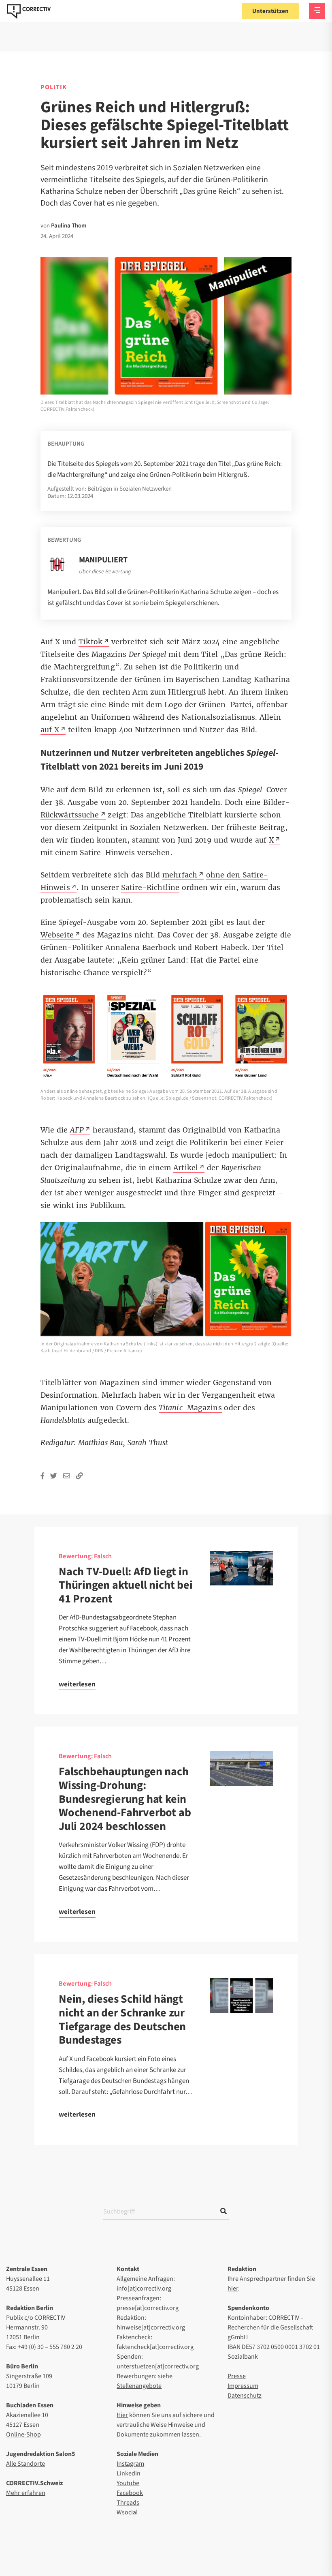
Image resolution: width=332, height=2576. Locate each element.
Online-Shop (23, 2434)
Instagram (130, 2464)
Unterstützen (270, 11)
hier (233, 2289)
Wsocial (127, 2512)
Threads (128, 2503)
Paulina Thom (69, 226)
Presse (237, 2376)
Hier (122, 2415)
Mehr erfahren (26, 2493)
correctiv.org (29, 11)
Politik (54, 87)
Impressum (243, 2386)
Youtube (128, 2483)
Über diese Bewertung (105, 572)
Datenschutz (245, 2396)
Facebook (130, 2493)
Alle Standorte (26, 2464)
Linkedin (129, 2473)
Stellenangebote (139, 2386)
